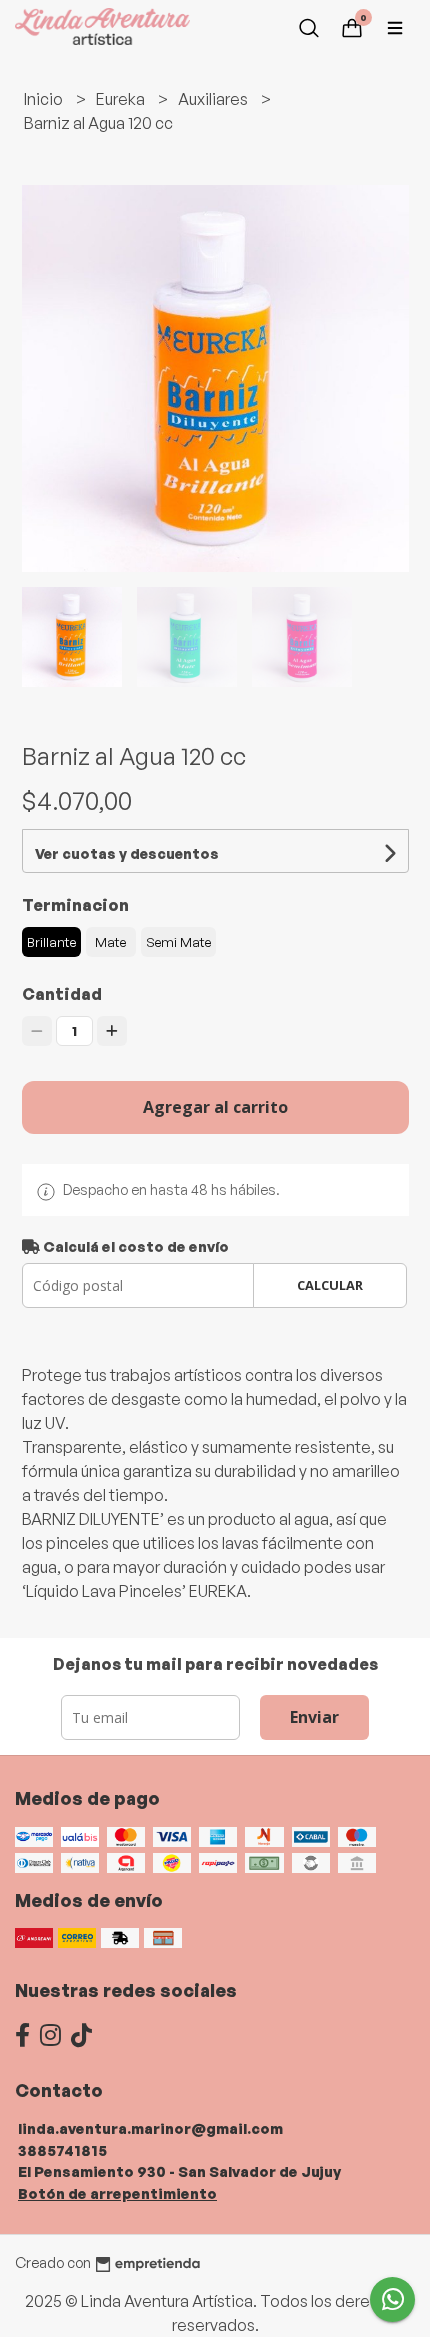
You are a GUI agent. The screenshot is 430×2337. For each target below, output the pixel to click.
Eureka (122, 99)
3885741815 (62, 2150)
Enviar (314, 1717)
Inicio (45, 99)
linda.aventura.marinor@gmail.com (150, 2128)
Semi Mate (178, 942)
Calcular (330, 1285)
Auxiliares (214, 99)
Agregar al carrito (215, 1107)
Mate (110, 942)
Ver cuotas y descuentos (127, 853)
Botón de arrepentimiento (117, 2193)
